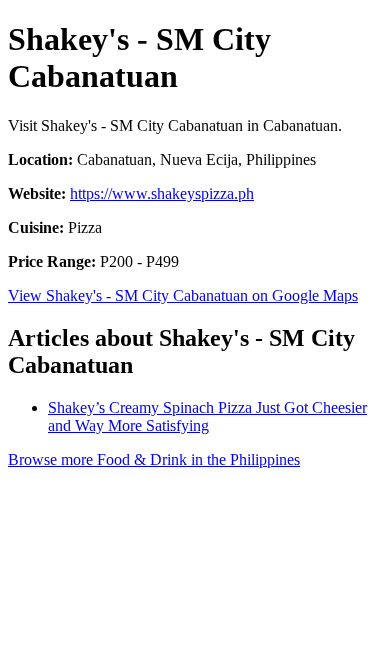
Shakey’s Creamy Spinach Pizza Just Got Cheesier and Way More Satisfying (207, 416)
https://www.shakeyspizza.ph (162, 193)
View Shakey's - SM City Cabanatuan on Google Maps (183, 295)
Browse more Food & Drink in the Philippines (154, 459)
